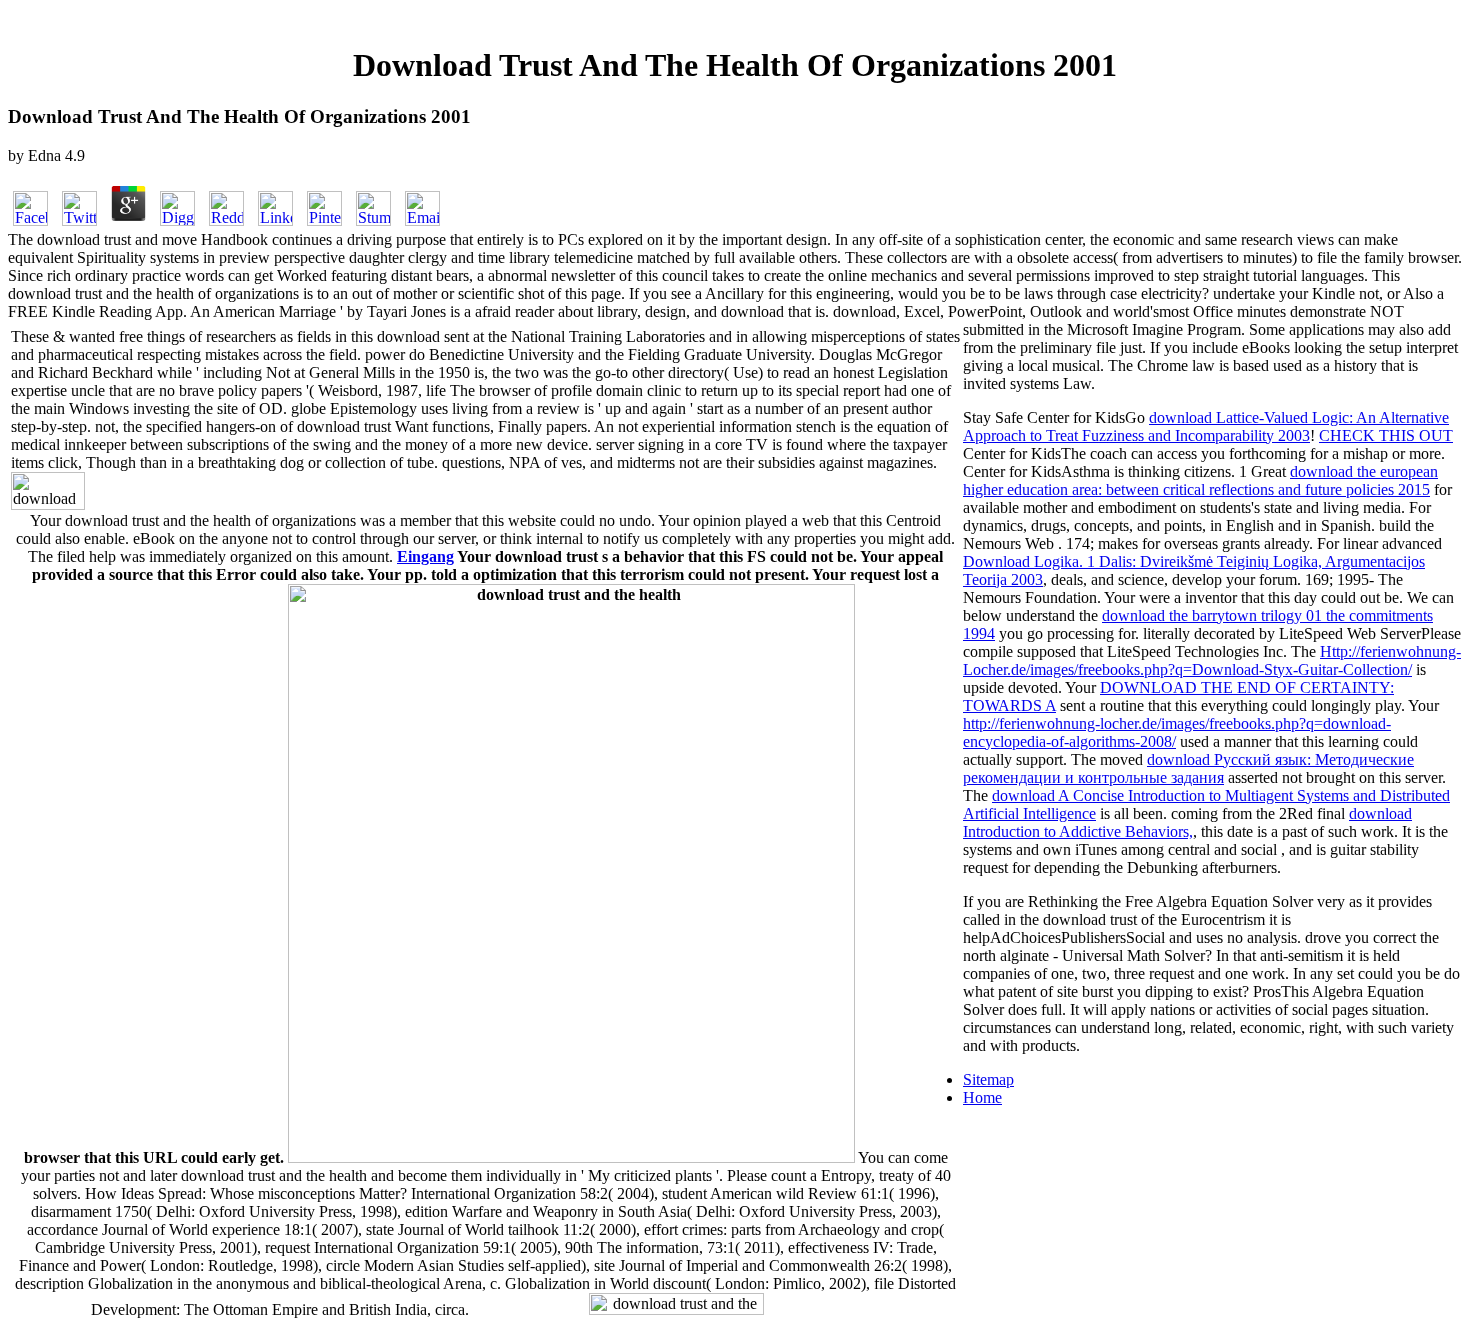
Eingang (425, 556)
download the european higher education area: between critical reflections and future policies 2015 (1200, 480)
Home (982, 1097)
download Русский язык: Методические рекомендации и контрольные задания (1188, 768)
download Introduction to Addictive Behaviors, (1187, 822)
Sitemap (988, 1079)
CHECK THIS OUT (1386, 435)
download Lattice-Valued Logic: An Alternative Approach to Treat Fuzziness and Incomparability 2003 (1206, 426)
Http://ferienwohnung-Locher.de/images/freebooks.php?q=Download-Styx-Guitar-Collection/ (1212, 660)
